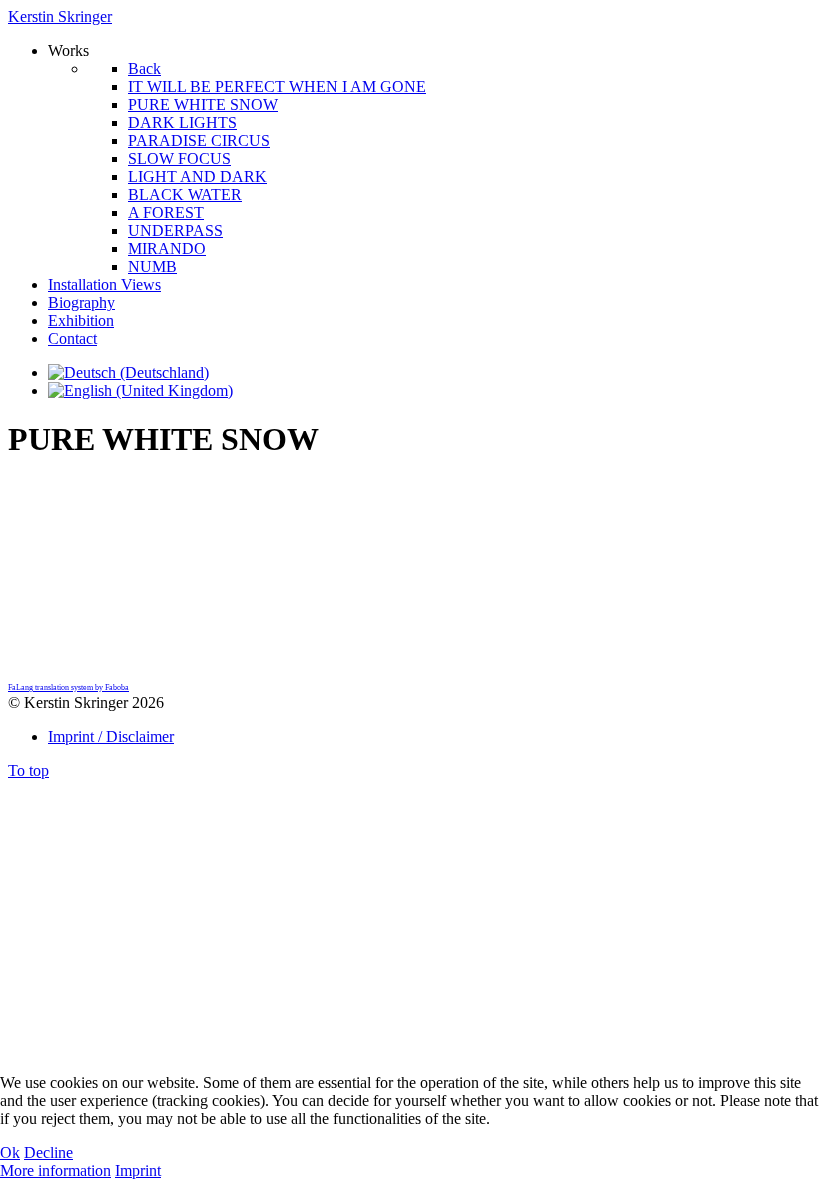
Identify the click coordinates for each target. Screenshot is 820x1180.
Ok (10, 1152)
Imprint (138, 1170)
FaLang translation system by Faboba (68, 687)
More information (55, 1170)
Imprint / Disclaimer (111, 736)
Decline (48, 1152)
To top (28, 770)
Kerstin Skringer (60, 16)
